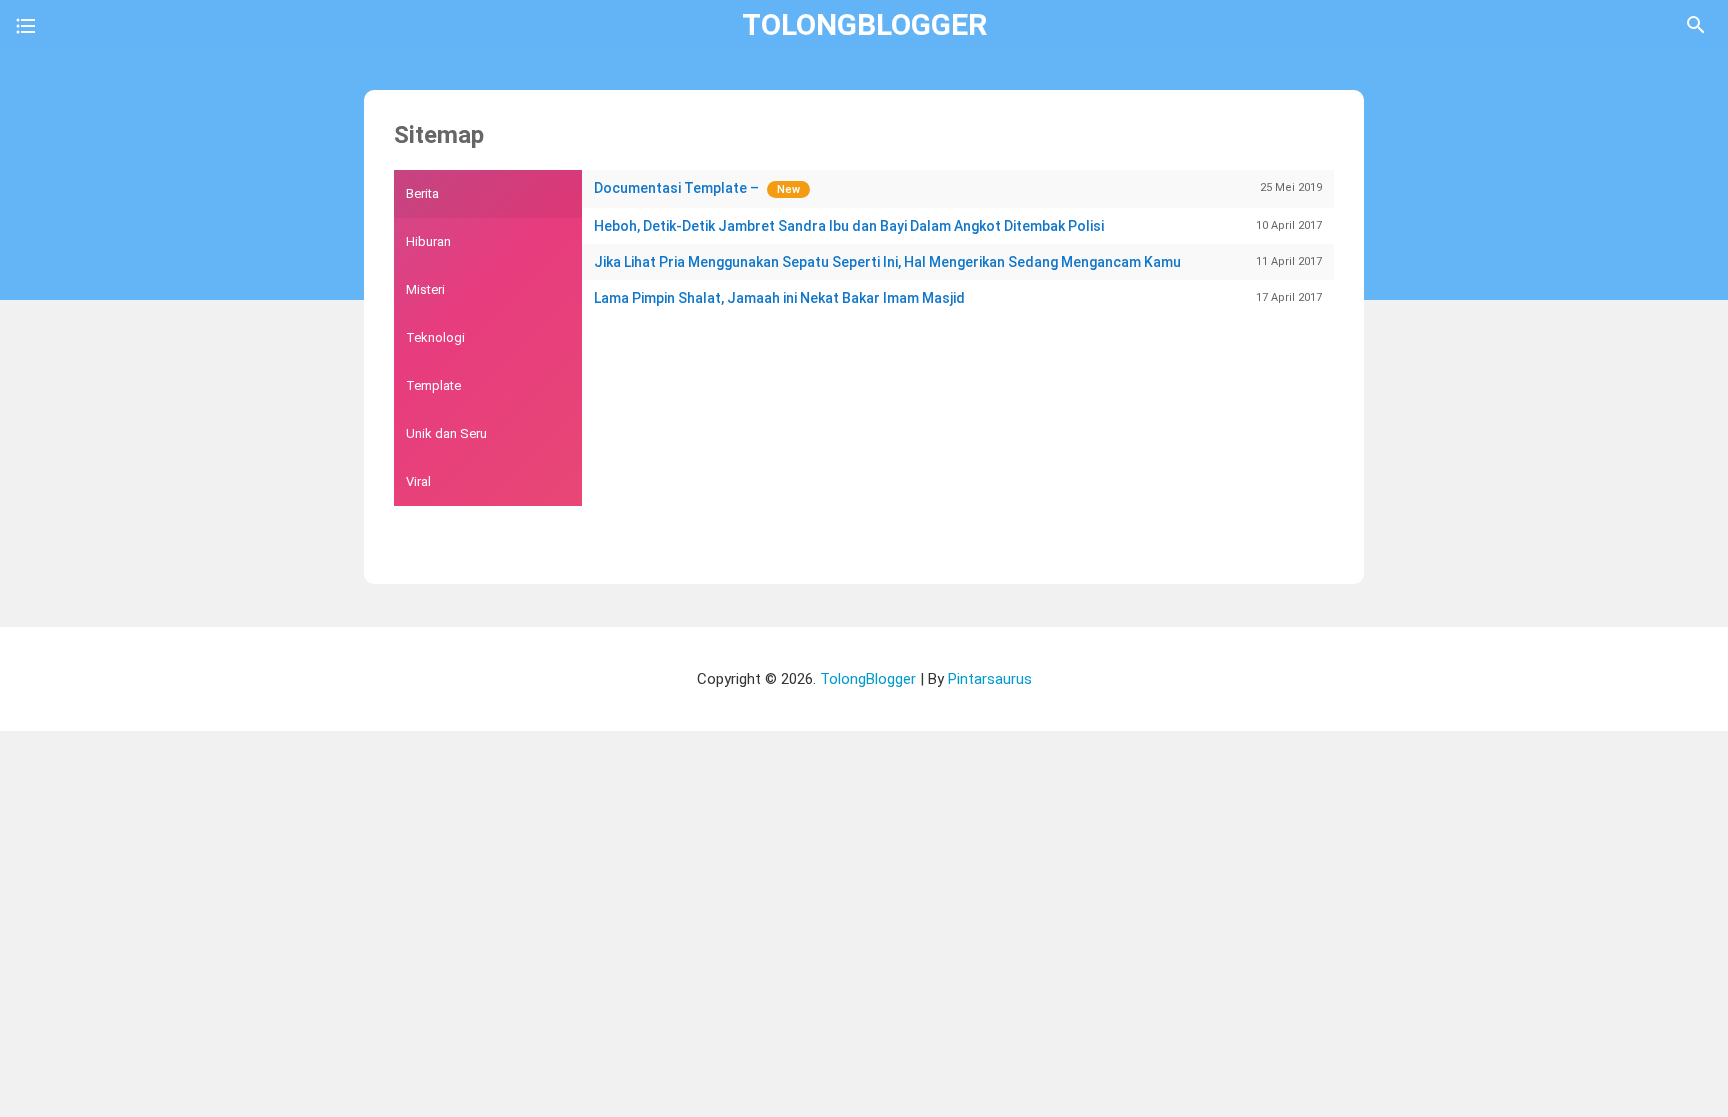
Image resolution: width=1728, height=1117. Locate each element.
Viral (418, 481)
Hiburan (428, 241)
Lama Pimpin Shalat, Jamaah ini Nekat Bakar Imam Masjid (958, 298)
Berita (422, 193)
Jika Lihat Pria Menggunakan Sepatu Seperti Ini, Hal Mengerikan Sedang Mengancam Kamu (958, 262)
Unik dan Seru (446, 433)
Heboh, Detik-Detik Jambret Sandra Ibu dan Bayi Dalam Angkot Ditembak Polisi (958, 226)
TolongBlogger (864, 24)
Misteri (425, 289)
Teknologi (435, 337)
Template (433, 385)
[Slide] (26, 29)
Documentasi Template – (958, 188)
